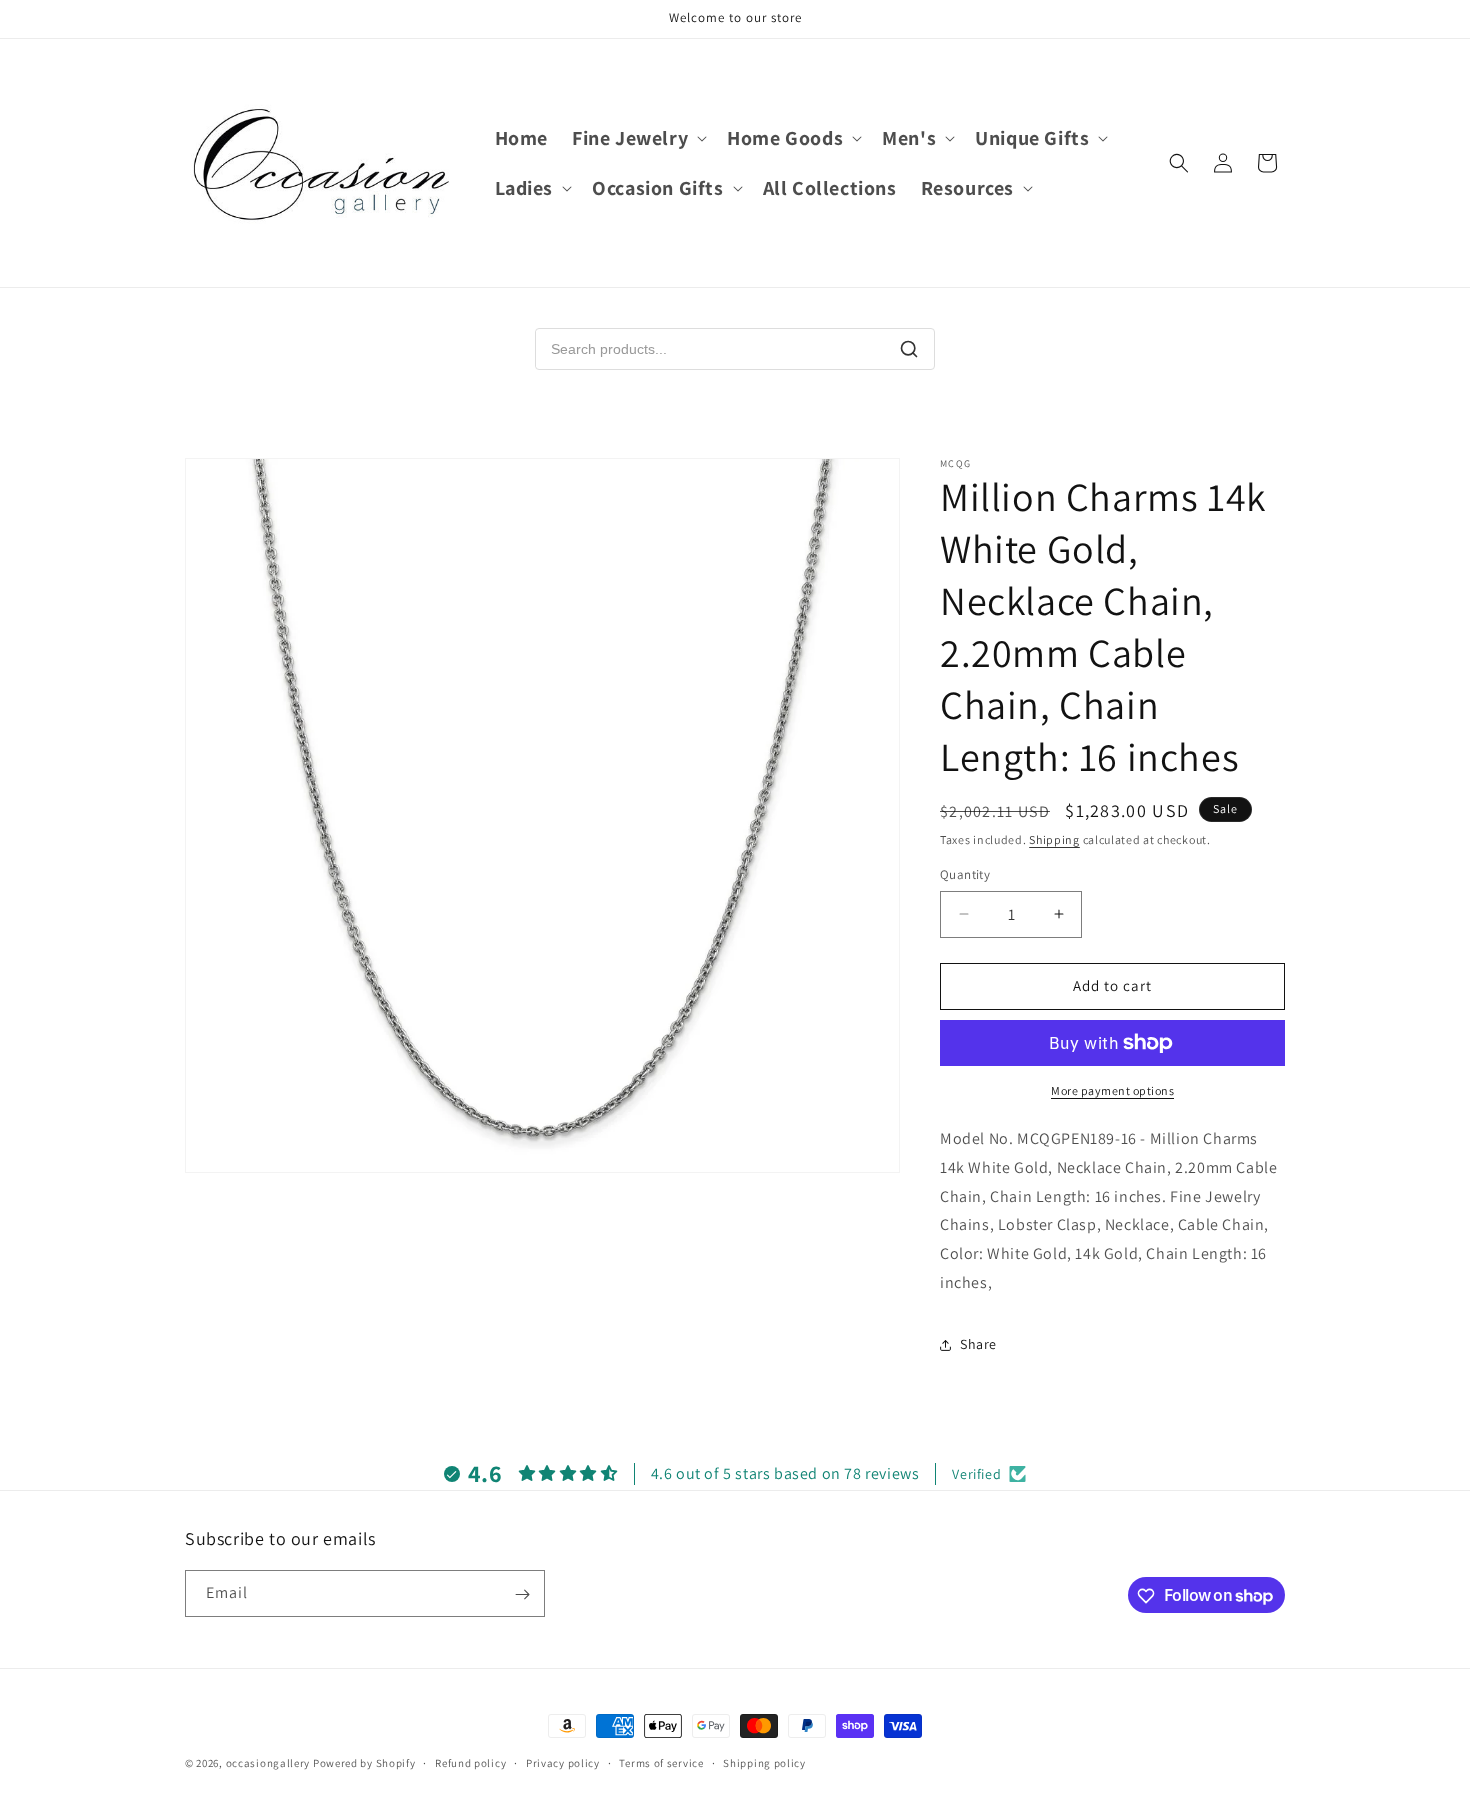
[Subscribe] (522, 1594)
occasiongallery (268, 1763)
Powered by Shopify (364, 1763)
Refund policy (470, 1762)
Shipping (1054, 839)
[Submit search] (909, 349)
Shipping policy (764, 1762)
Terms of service (661, 1762)
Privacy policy (563, 1762)
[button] (637, 138)
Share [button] (978, 1344)
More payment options (1112, 1090)
